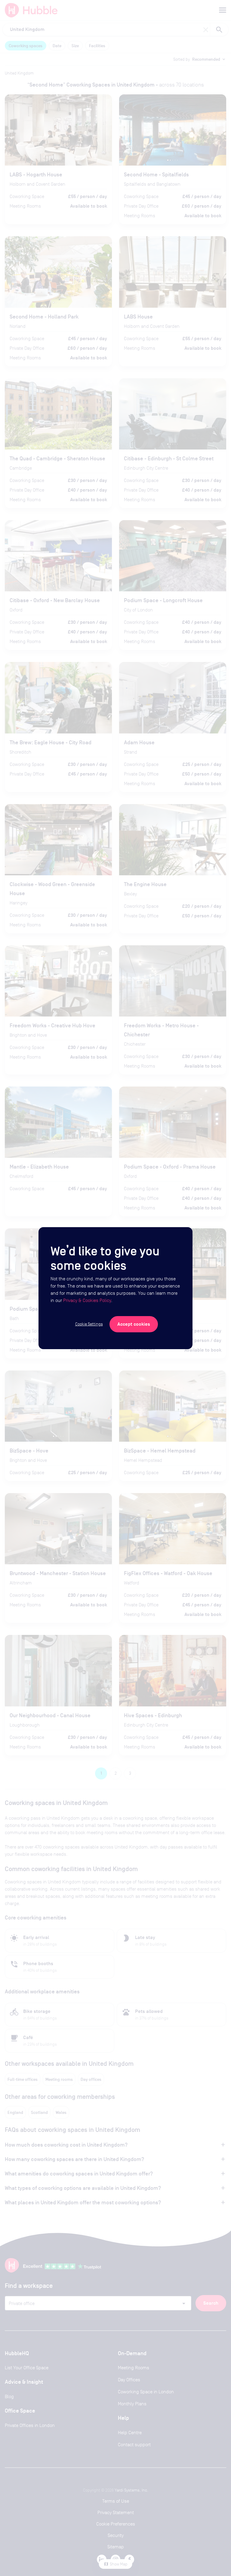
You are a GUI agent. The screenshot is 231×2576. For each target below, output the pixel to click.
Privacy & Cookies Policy (87, 1300)
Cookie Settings (89, 1324)
